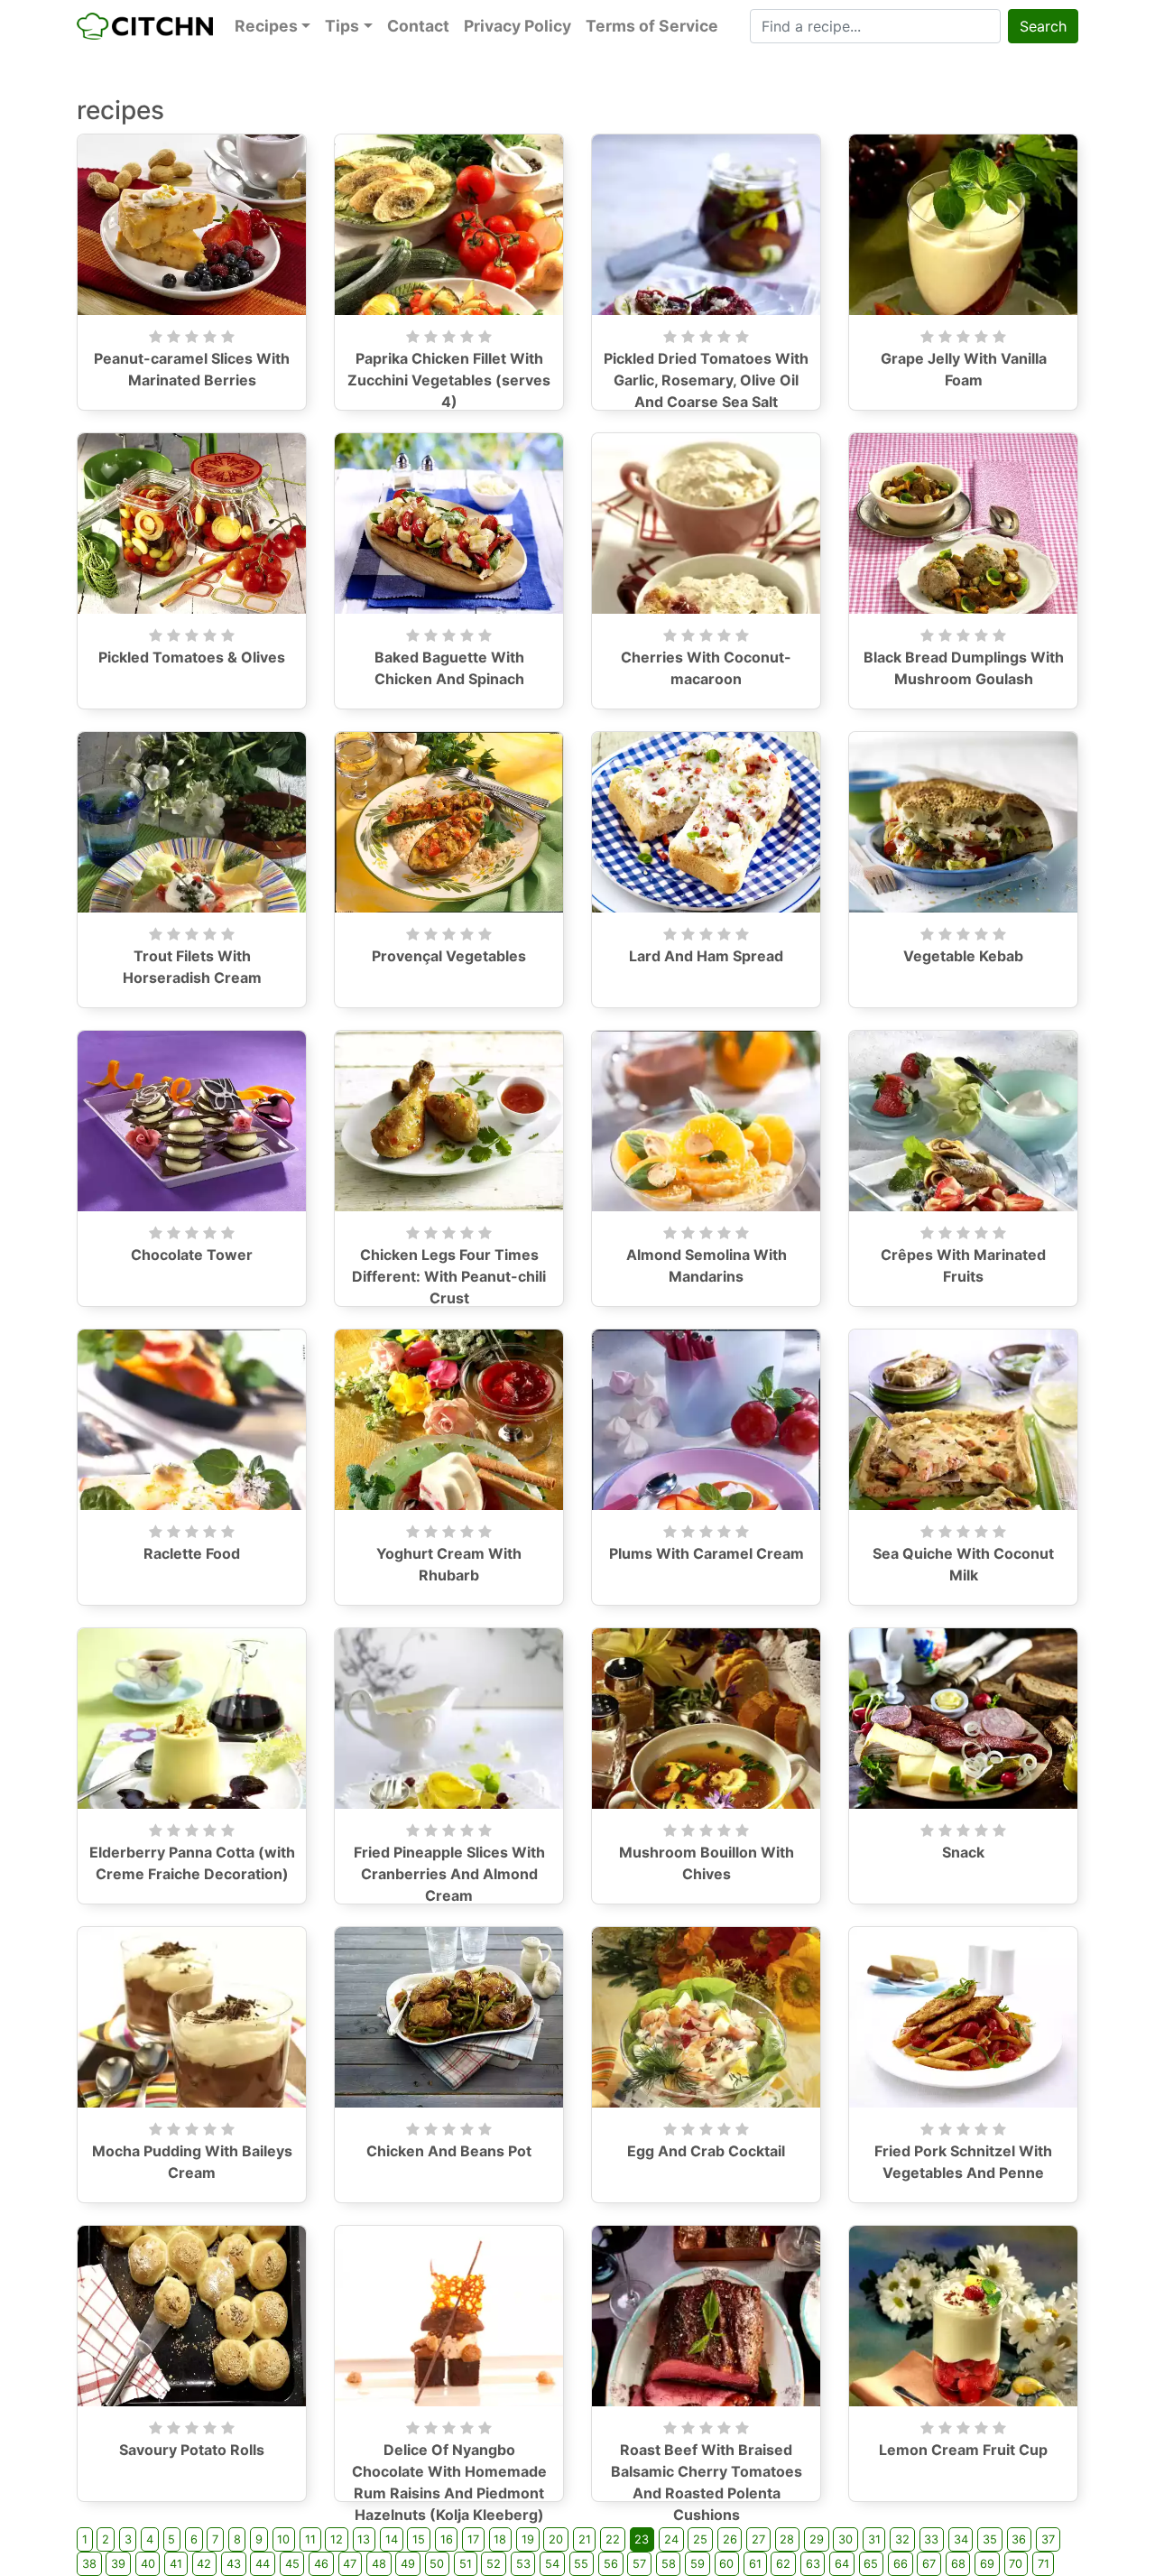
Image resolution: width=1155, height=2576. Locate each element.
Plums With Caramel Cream (707, 1553)
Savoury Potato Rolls (192, 2450)
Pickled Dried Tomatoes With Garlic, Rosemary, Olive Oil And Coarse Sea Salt (706, 380)
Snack (963, 1852)
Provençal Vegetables (449, 956)
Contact (418, 26)
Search (1043, 26)
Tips (342, 26)
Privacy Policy (517, 26)
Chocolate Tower (192, 1255)
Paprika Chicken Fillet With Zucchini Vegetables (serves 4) (449, 380)
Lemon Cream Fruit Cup (963, 2450)
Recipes (266, 26)
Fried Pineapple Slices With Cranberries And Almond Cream (449, 1874)
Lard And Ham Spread (706, 956)
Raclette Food (192, 1553)
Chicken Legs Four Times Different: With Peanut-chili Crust (449, 1276)
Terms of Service (652, 26)
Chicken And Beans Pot (449, 2151)
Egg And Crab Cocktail (706, 2151)
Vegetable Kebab (963, 956)
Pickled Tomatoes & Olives (192, 657)
